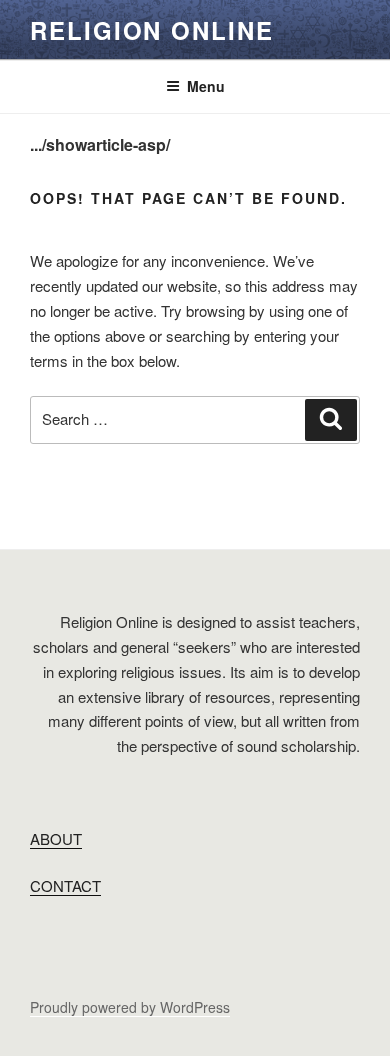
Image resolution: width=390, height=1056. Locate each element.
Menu (206, 86)
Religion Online (152, 30)
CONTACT (65, 885)
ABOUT (56, 838)
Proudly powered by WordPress (130, 1007)
